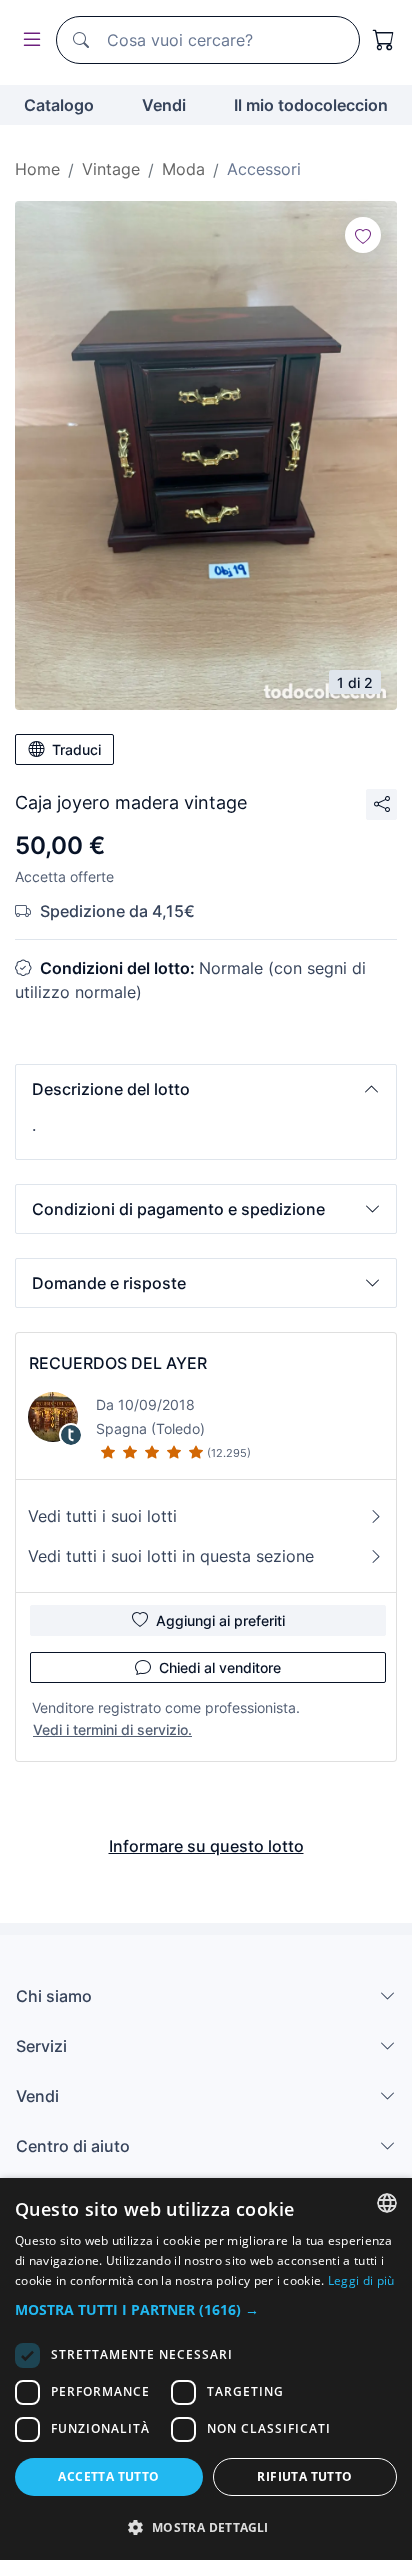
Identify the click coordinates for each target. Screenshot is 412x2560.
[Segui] (363, 235)
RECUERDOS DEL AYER (118, 1363)
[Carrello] (384, 40)
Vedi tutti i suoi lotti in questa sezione (171, 1556)
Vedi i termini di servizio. (112, 1729)
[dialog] (206, 2369)
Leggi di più (361, 2280)
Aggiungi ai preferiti (220, 1620)
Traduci (76, 749)
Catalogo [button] (59, 105)
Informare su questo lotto (206, 1846)
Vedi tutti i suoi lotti (102, 1516)
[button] (206, 1089)
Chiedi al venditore (220, 1667)
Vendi (164, 105)
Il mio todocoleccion (311, 105)
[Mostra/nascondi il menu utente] (28, 40)
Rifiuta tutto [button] (304, 2476)
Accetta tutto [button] (108, 2476)
